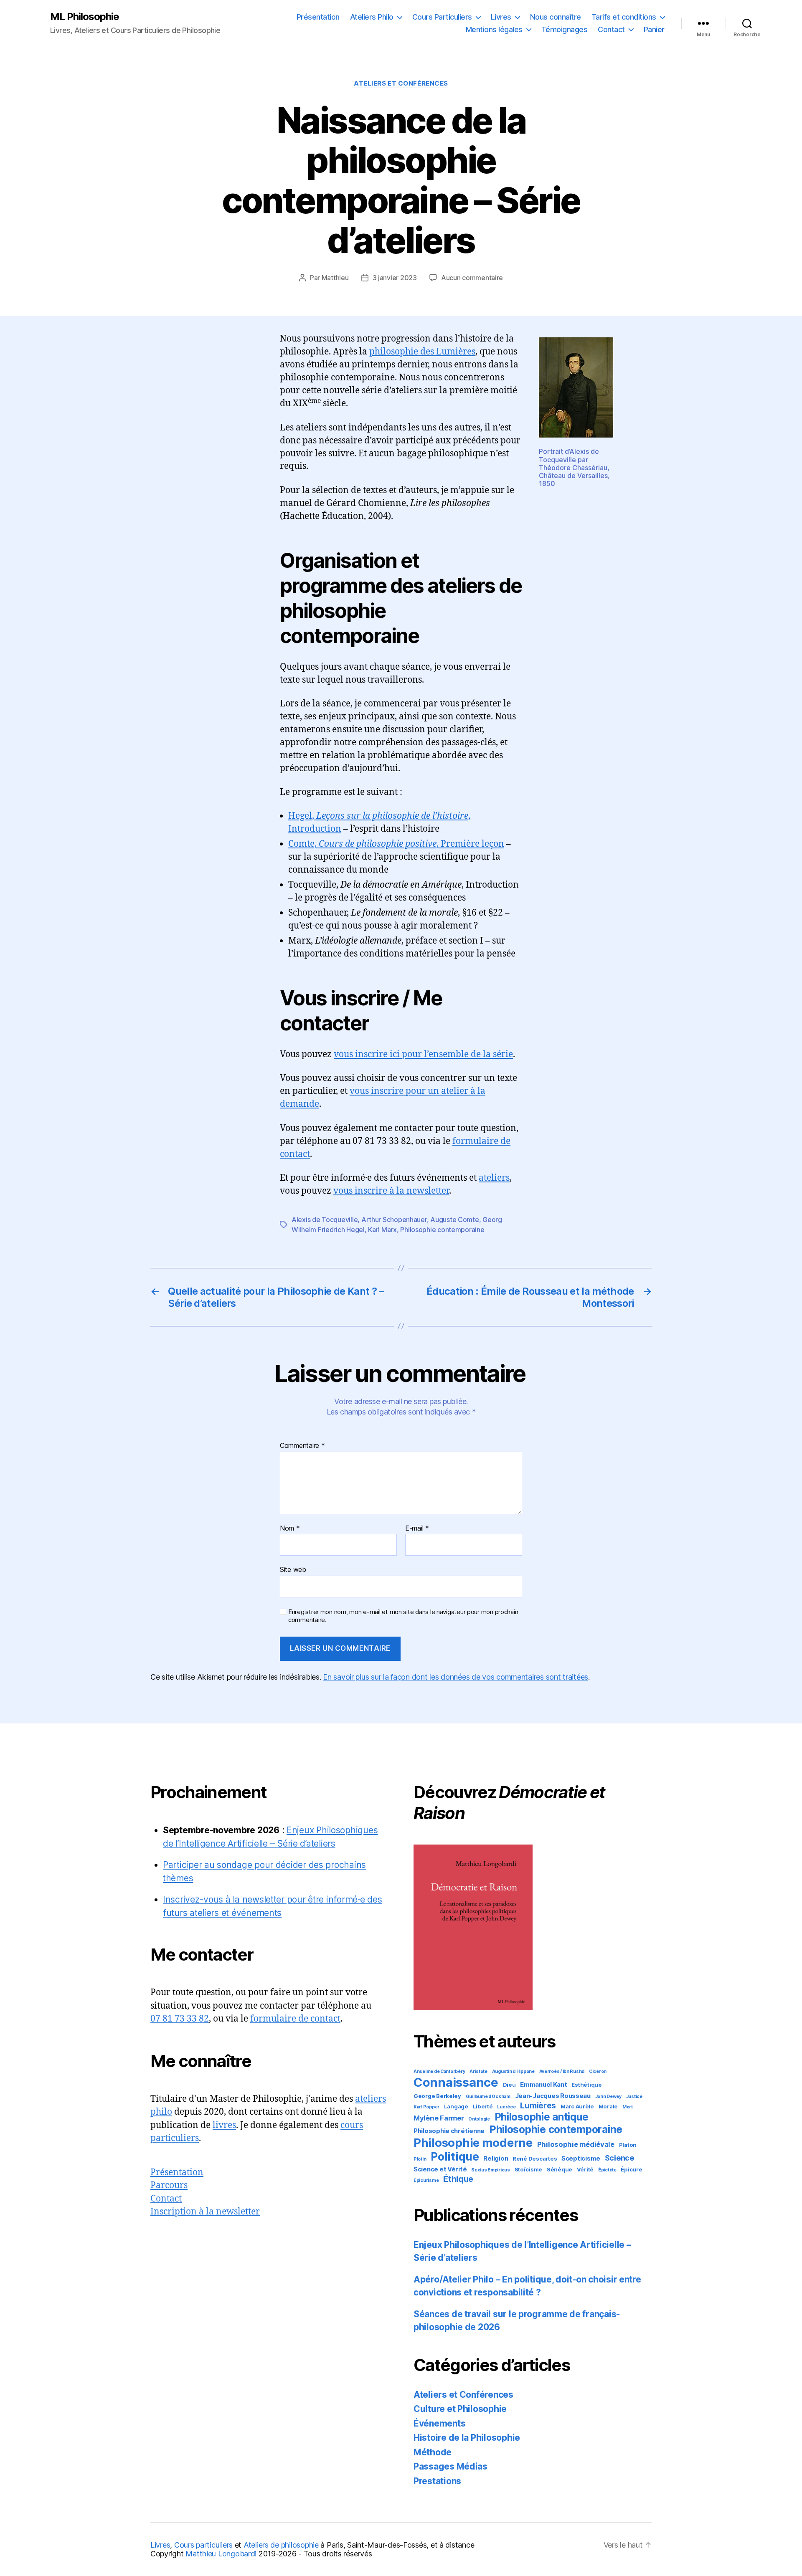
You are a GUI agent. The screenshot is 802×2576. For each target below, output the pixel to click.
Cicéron (598, 2071)
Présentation (318, 17)
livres (224, 2125)
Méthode (433, 2452)
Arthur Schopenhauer (394, 1220)
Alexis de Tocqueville (325, 1220)
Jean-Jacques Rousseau (553, 2096)
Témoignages (565, 29)
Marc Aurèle (577, 2106)
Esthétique (586, 2085)
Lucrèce (506, 2107)
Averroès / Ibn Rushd (562, 2071)
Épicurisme (426, 2180)
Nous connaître (556, 17)
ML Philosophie (85, 17)
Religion (496, 2158)
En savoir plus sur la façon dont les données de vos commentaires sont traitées (456, 1677)
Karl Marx (382, 1230)
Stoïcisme (529, 2169)
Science (619, 2158)
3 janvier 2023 (395, 278)
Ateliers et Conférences (401, 84)
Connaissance (456, 2082)
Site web (293, 1569)
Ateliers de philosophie (281, 2545)
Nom (290, 1528)
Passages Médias (450, 2466)
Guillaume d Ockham (488, 2096)
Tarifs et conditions (624, 17)
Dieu (509, 2085)
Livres (501, 17)
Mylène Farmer (439, 2118)
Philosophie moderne (473, 2143)
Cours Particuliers (442, 17)
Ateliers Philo (372, 17)
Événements (439, 2423)
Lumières (538, 2106)
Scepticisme (581, 2158)
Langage (456, 2106)
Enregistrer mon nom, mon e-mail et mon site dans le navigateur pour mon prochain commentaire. (403, 1616)
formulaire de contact (295, 2019)
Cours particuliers (203, 2545)
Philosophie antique (542, 2117)
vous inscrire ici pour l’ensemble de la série (423, 1054)
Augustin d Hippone (513, 2071)
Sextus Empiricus (491, 2170)
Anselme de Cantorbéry (439, 2071)
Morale (608, 2106)
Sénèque (560, 2169)
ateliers (494, 1178)
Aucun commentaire (472, 278)
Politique (455, 2156)
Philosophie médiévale (576, 2144)
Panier (654, 29)
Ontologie (479, 2119)
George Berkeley (437, 2096)
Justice (634, 2096)
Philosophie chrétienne (449, 2131)
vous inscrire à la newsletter (391, 1191)
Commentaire (302, 1446)
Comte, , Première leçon (396, 844)
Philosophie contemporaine (442, 1230)
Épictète (607, 2170)
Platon (628, 2145)
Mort (628, 2107)
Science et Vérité (440, 2169)
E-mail (417, 1528)
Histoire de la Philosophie (467, 2438)
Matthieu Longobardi (221, 2554)
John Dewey (608, 2096)
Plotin (420, 2159)
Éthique (458, 2179)
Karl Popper (426, 2107)
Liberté (483, 2106)
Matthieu (335, 278)
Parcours (169, 2185)
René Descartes (535, 2158)
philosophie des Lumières (422, 352)
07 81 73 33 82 (180, 2019)
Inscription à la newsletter (205, 2212)
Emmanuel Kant (544, 2084)
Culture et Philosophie (460, 2409)
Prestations (437, 2481)
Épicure (631, 2169)
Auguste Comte (455, 1220)
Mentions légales (494, 29)
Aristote (478, 2071)
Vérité (585, 2169)
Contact (611, 29)
